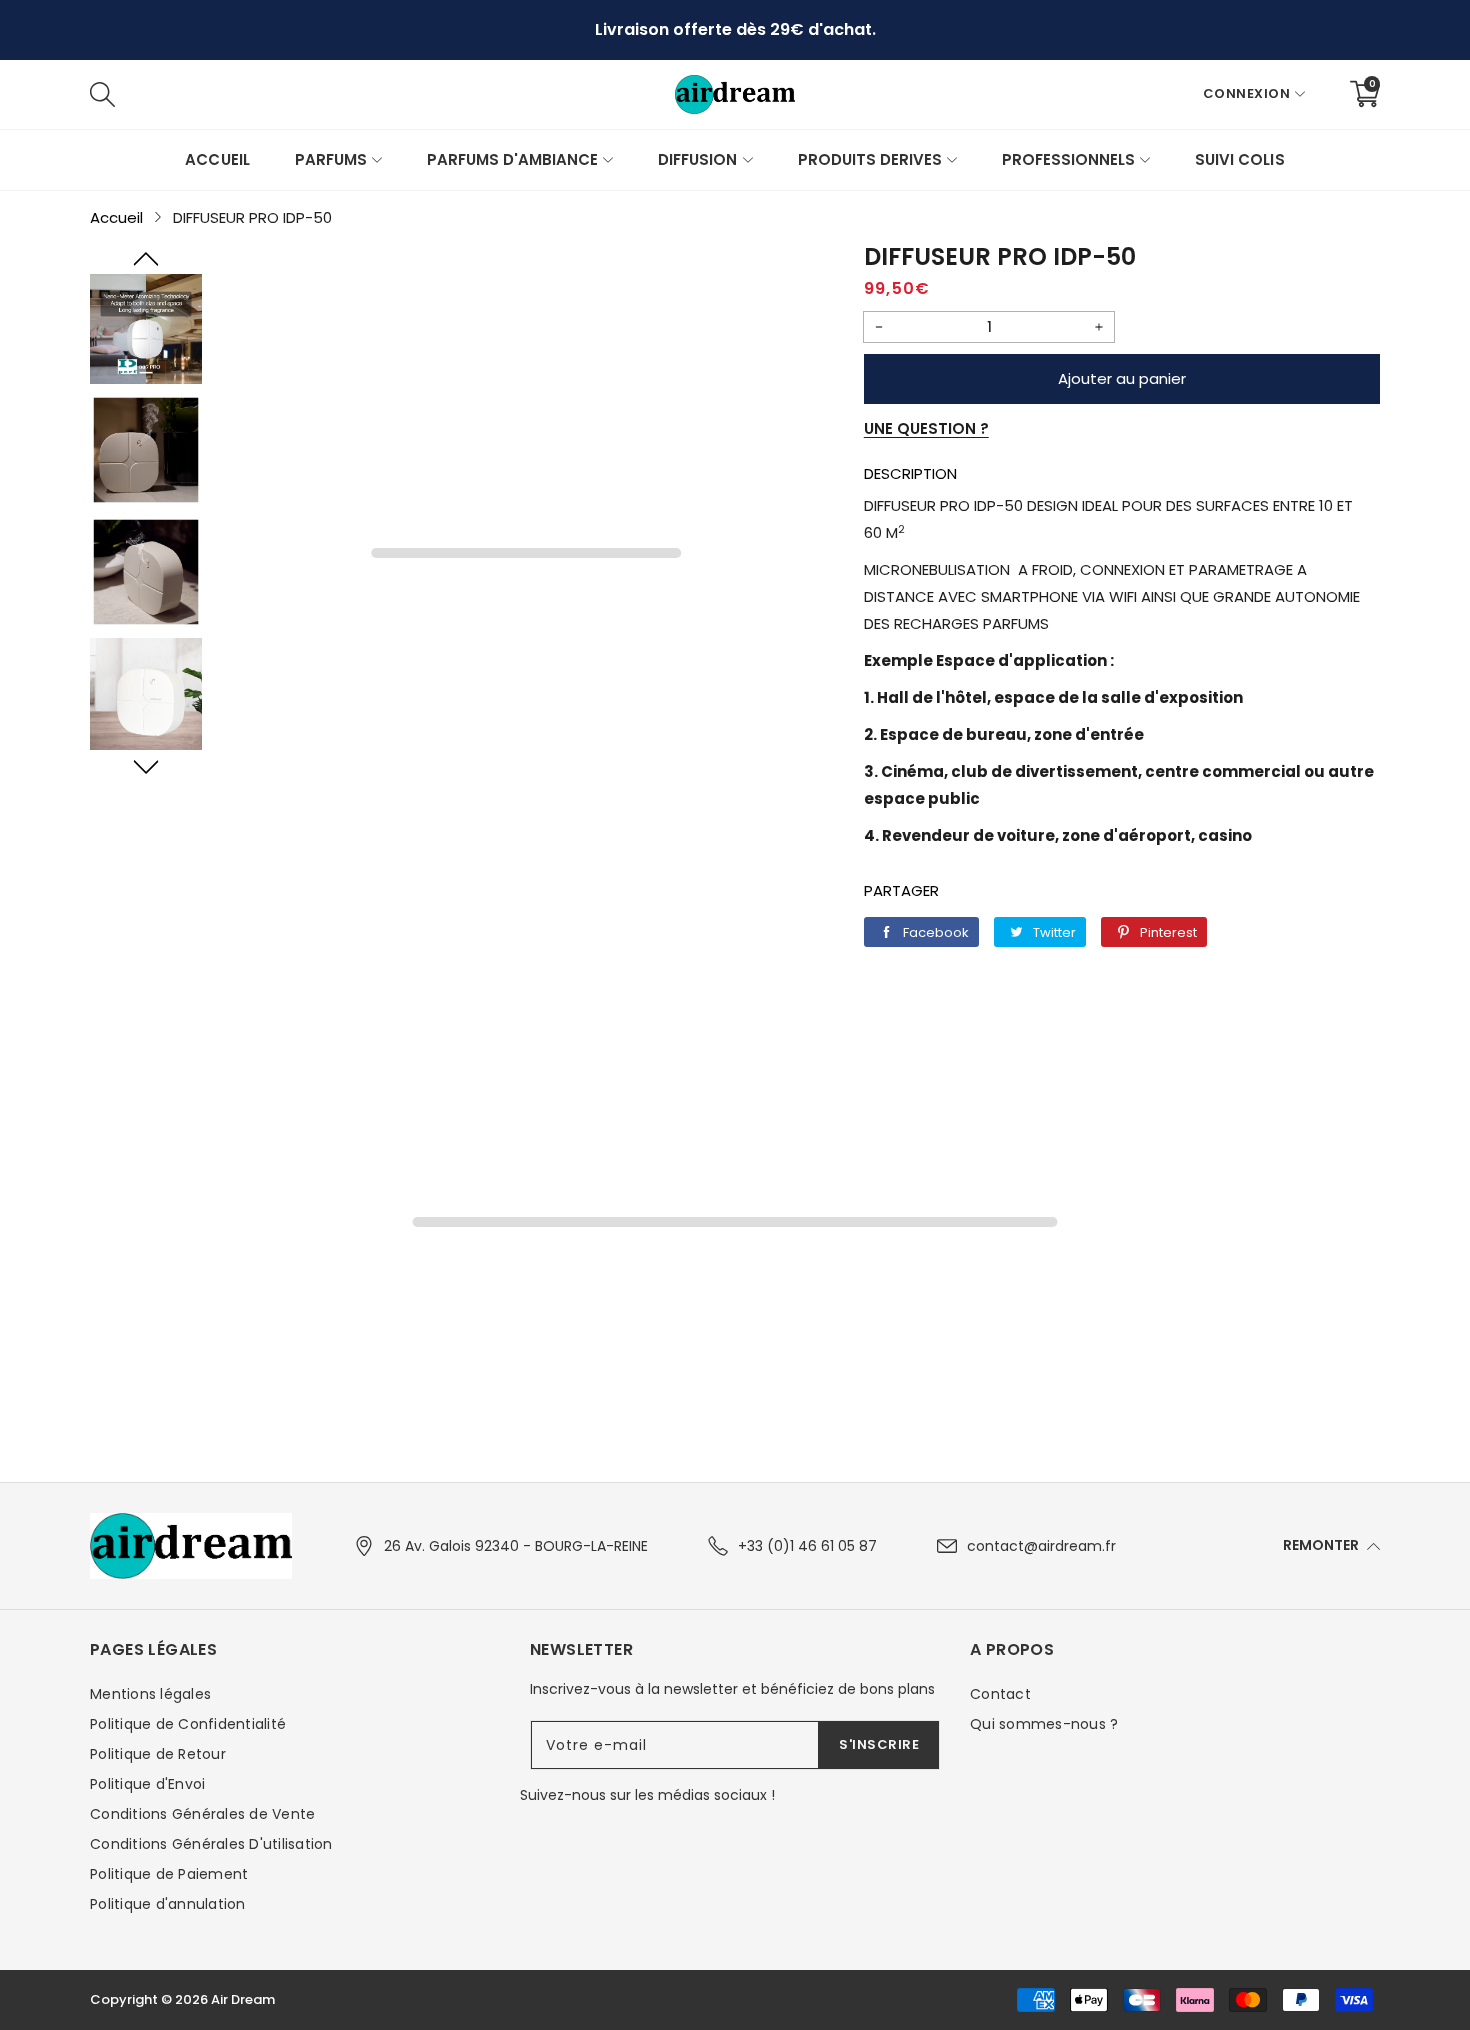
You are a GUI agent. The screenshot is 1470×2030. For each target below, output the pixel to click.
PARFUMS (331, 159)
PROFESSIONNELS (1068, 159)
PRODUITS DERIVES (870, 159)
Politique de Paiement (169, 1874)
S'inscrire (879, 1744)
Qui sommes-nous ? (1044, 1724)
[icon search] (402, 94)
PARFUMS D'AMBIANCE (512, 159)
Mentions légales (150, 1694)
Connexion (1247, 93)
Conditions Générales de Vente (202, 1814)
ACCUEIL (217, 159)
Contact (1000, 1694)
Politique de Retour (158, 1754)
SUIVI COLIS (1239, 159)
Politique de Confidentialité (188, 1724)
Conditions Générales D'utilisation (211, 1844)
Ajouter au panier (1122, 378)
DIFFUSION (697, 159)
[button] (146, 259)
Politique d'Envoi (147, 1784)
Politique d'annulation (168, 1904)
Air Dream (243, 1999)
